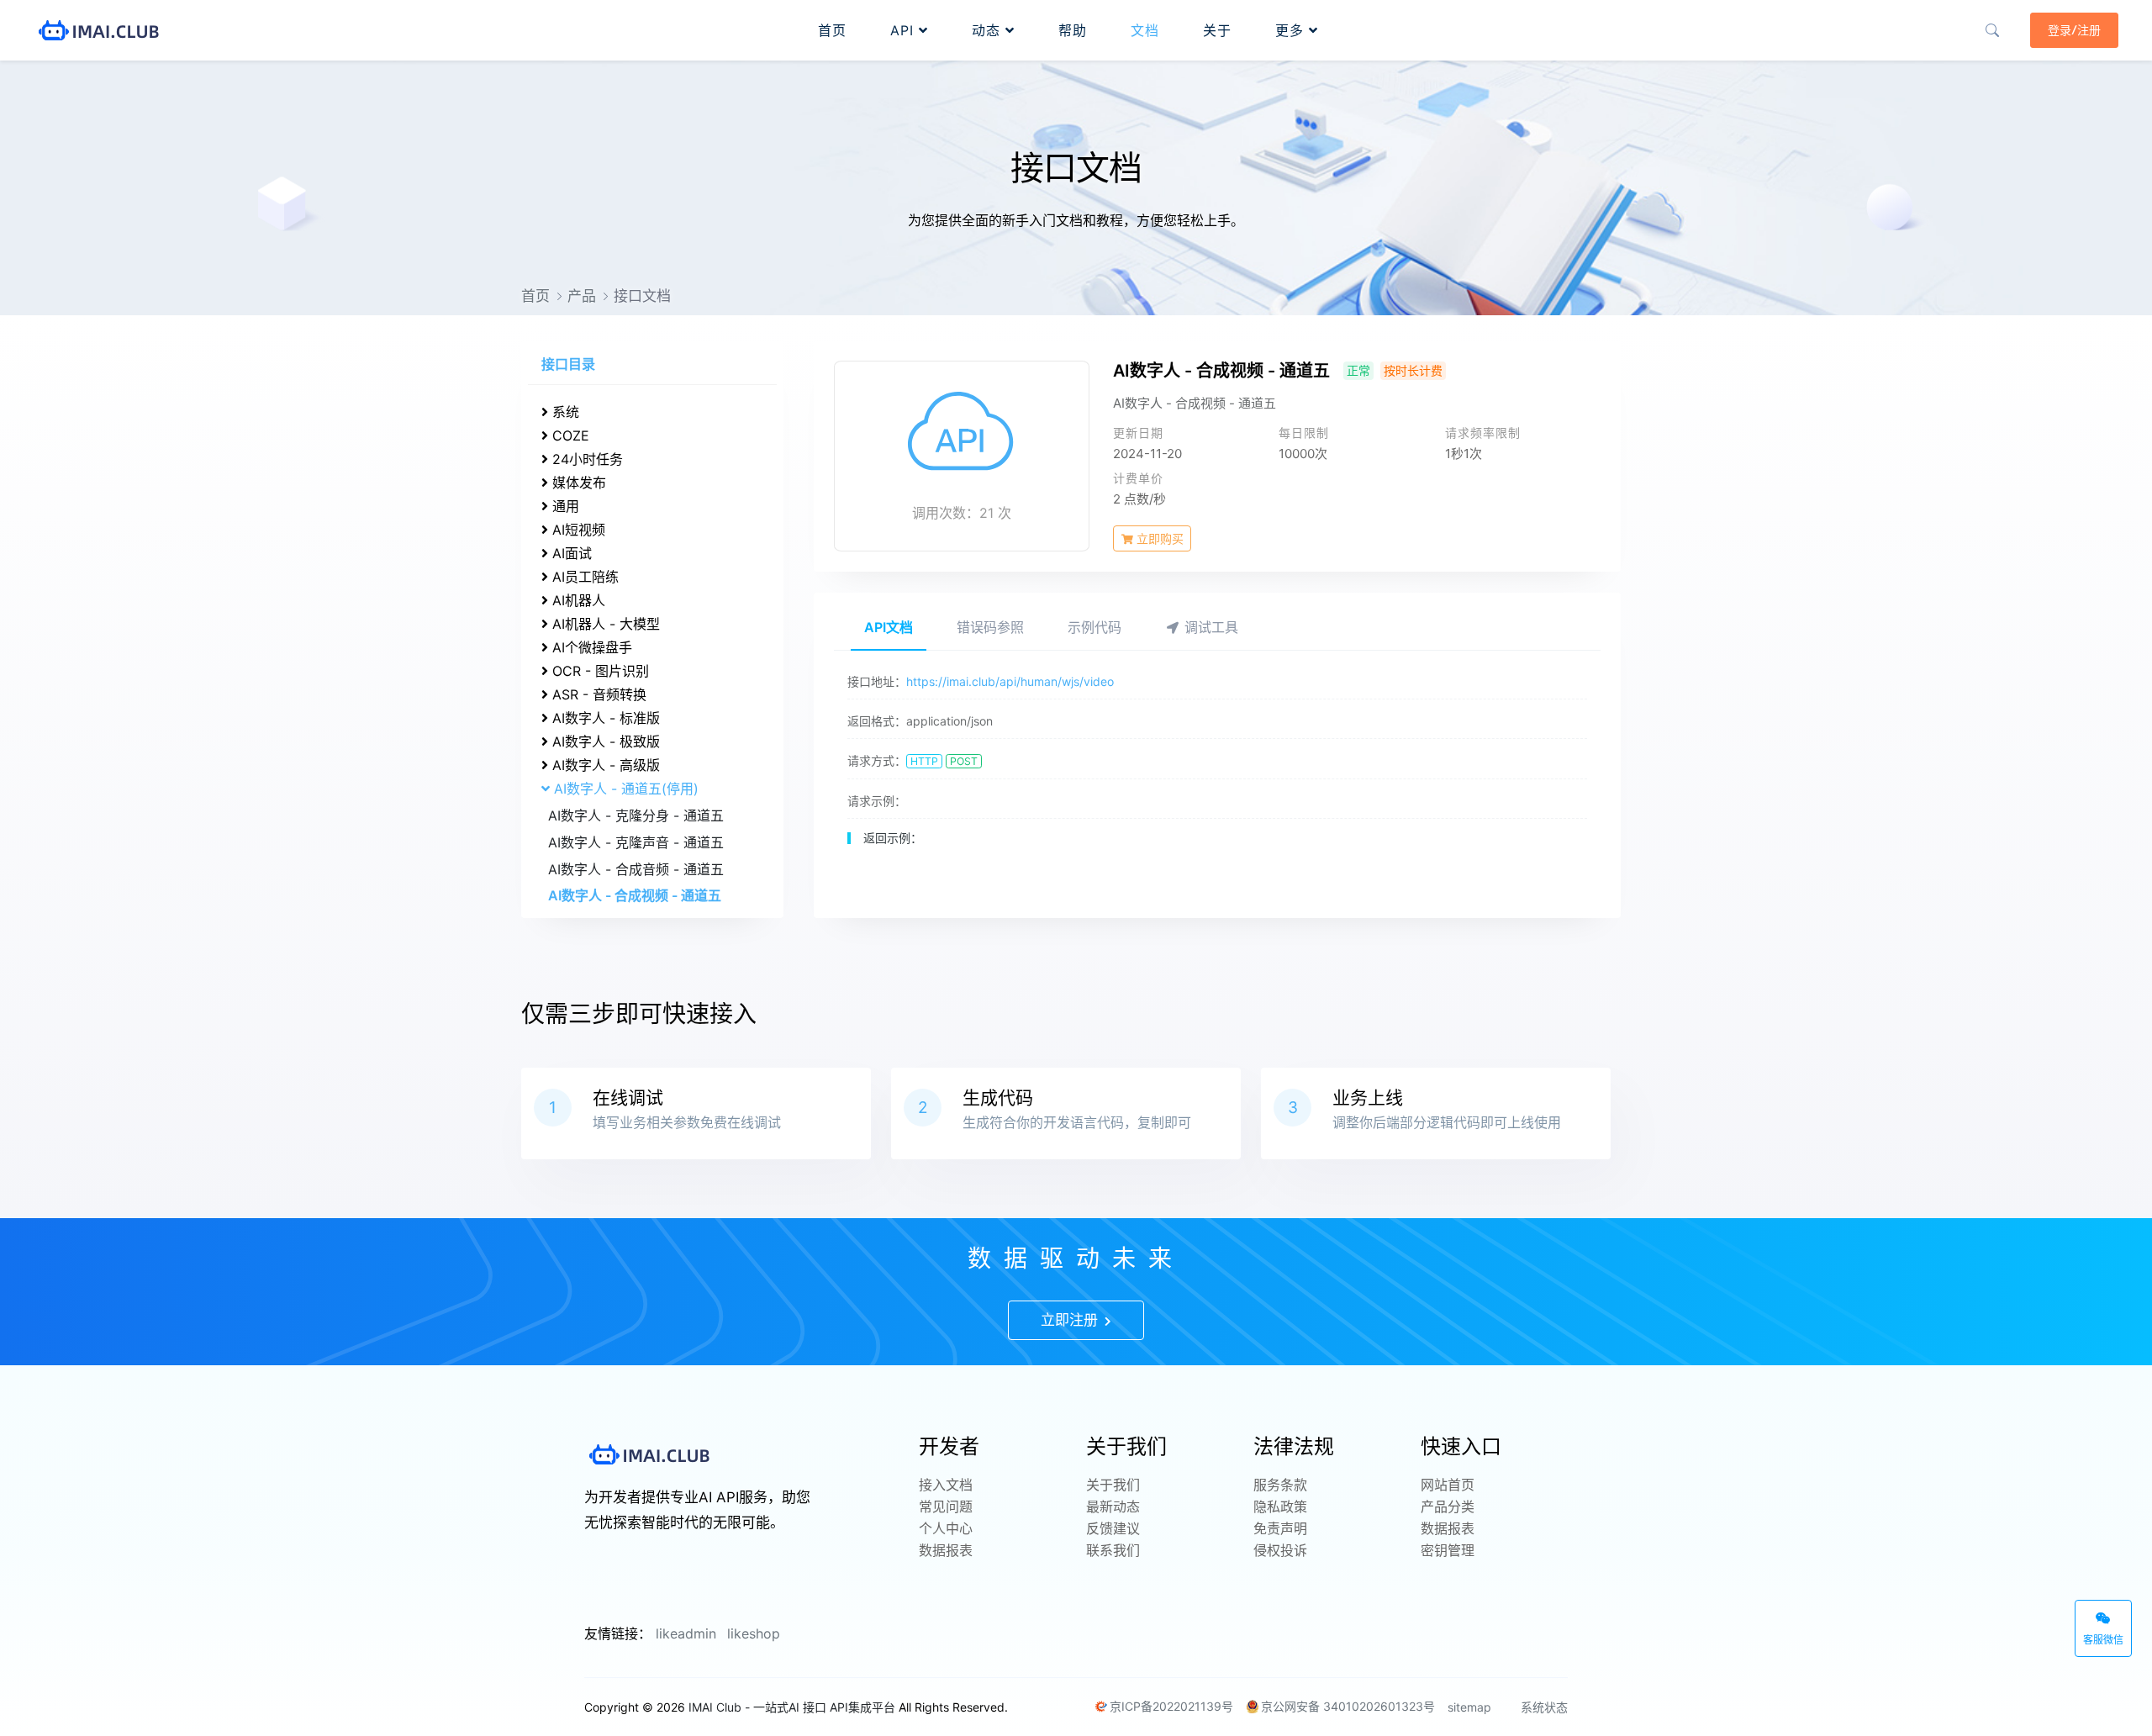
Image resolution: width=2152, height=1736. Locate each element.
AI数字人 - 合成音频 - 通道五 (636, 869)
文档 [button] (1145, 30)
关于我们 (1113, 1485)
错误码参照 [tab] (990, 627)
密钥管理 (1448, 1550)
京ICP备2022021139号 (1171, 1706)
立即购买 (1158, 538)
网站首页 (1448, 1485)
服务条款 (1280, 1485)
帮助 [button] (1073, 30)
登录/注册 (2074, 30)
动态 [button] (989, 30)
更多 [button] (1292, 30)
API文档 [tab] (889, 627)
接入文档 (946, 1485)
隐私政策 (1280, 1506)
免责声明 (1280, 1528)
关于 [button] (1217, 30)
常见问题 (946, 1506)
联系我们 (1113, 1550)
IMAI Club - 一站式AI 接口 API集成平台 (792, 1707)
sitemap (1469, 1707)
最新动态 (1113, 1506)
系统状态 (1543, 1707)
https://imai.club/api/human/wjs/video (1010, 681)
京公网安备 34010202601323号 (1348, 1706)
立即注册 (1071, 1320)
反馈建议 (1113, 1528)
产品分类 (1448, 1506)
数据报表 (946, 1550)
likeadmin (686, 1633)
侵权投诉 (1280, 1550)
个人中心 (946, 1528)
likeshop (754, 1633)
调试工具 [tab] (1209, 627)
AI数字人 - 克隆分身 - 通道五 (636, 815)
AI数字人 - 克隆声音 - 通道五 (636, 842)
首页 (535, 296)
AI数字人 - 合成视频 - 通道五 (635, 895)
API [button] (905, 30)
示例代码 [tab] (1094, 627)
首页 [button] (832, 30)
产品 (582, 296)
